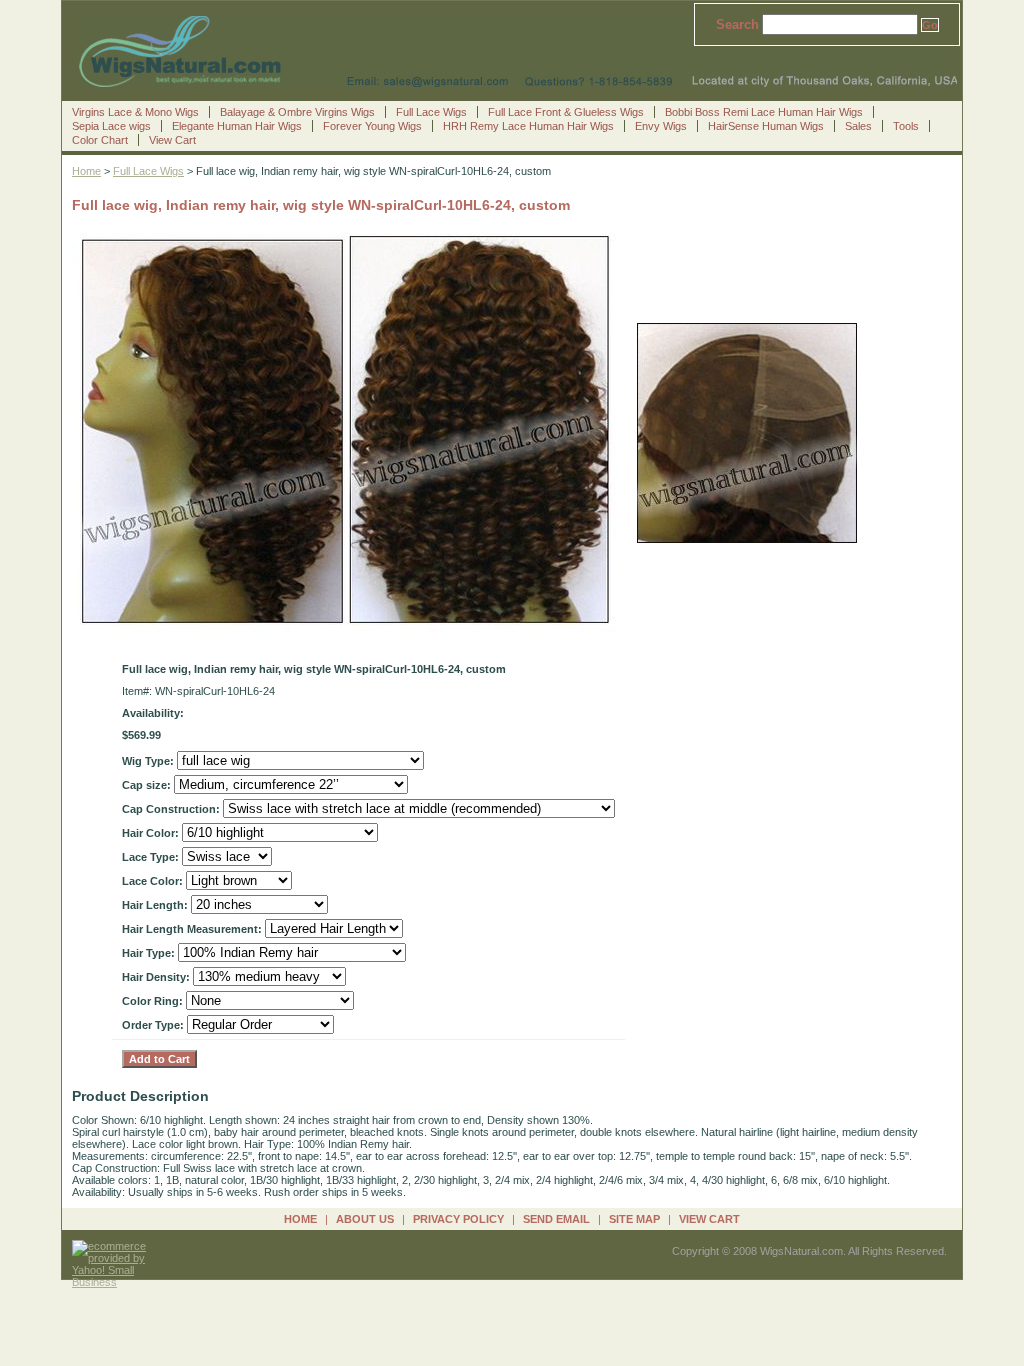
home (300, 1219)
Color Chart (100, 140)
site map (634, 1219)
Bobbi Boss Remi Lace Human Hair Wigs (764, 112)
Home (86, 171)
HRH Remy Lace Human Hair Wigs (528, 126)
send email (556, 1219)
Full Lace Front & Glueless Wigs (566, 112)
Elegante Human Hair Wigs (237, 126)
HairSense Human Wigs (766, 126)
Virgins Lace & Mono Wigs (135, 112)
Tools (906, 126)
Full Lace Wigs (431, 112)
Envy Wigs (661, 126)
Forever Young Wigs (372, 126)
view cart (709, 1219)
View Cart (172, 140)
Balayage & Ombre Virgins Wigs (297, 112)
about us (365, 1219)
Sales (858, 126)
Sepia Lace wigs (111, 126)
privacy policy (458, 1219)
